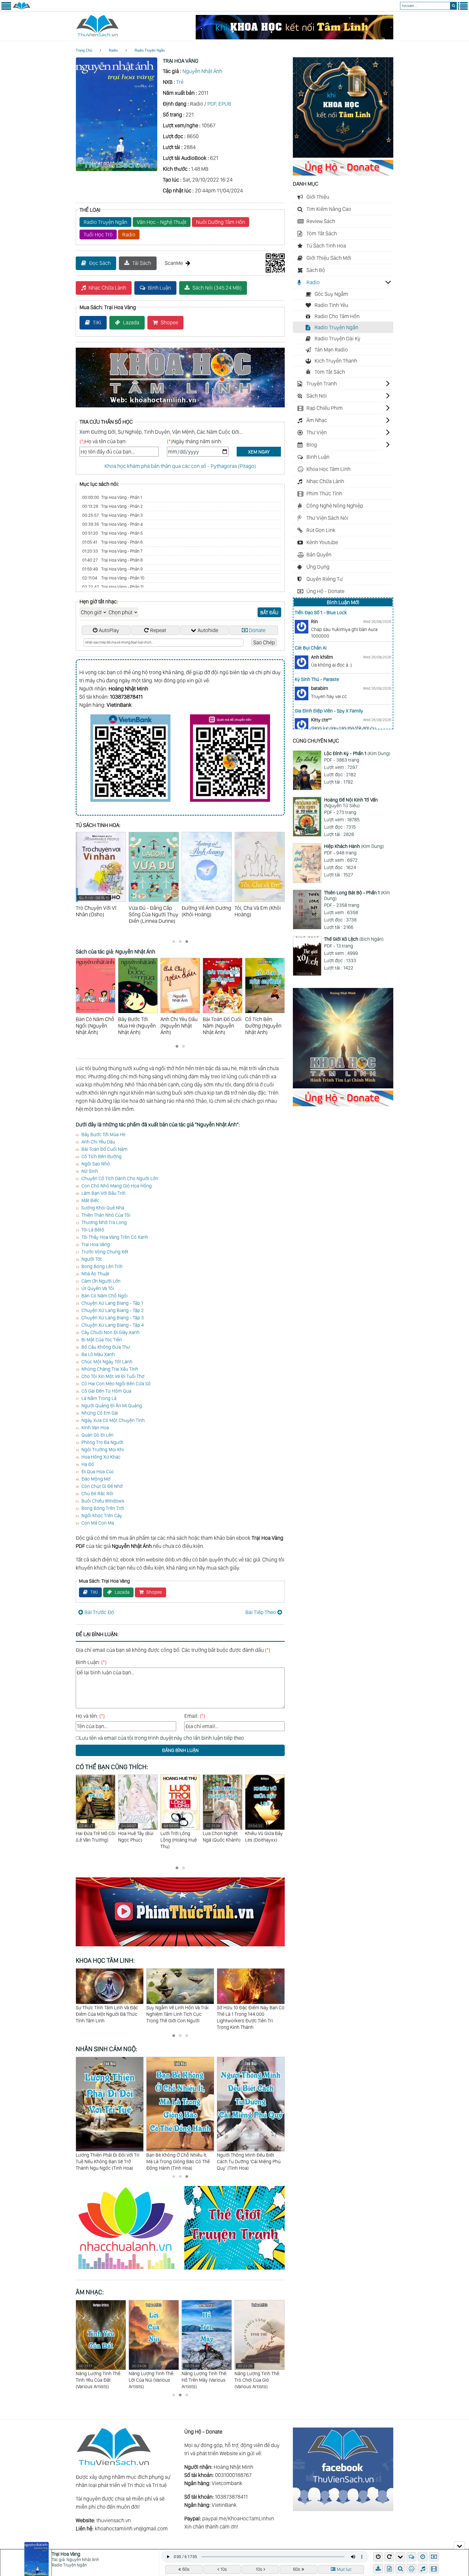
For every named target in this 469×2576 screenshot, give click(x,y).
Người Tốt (92, 1259)
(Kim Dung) (357, 753)
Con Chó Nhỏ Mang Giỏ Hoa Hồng (117, 1186)
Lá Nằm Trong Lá (99, 1398)
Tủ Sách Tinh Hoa (326, 246)
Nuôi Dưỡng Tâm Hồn (221, 222)
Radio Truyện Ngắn (150, 50)
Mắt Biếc (90, 1200)
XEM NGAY (259, 452)
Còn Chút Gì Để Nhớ (102, 1486)
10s (224, 2569)
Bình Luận (159, 288)
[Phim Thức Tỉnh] (180, 1947)
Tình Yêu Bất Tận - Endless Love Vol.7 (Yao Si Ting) (259, 2376)
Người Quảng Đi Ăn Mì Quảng (112, 1406)
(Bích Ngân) (354, 939)
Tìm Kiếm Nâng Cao (329, 209)
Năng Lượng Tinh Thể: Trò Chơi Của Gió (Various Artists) (204, 2376)
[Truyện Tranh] (234, 2270)
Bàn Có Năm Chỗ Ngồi (104, 1296)
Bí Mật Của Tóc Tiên (102, 1340)
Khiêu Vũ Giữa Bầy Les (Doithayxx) (179, 1833)
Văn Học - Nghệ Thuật (162, 222)
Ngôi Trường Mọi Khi (103, 1449)
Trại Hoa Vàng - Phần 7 (112, 551)
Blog (312, 445)
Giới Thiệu (318, 197)
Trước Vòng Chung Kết (105, 1252)
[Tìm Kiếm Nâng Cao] (401, 2569)
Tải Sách (142, 263)
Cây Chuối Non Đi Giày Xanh (110, 1332)
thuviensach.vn (114, 2520)
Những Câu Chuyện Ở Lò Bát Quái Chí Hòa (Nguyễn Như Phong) (220, 1843)
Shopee (169, 322)
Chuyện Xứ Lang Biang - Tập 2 (113, 1310)
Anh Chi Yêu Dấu (98, 1142)
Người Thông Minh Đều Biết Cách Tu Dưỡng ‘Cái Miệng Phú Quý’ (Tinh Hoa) (178, 2161)
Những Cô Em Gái (100, 1413)
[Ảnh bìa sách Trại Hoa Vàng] (117, 169)
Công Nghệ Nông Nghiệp (335, 506)
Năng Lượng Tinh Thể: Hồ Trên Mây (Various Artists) (151, 2376)
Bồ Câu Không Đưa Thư (106, 1347)
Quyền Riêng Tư (325, 579)
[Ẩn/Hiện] (459, 2545)
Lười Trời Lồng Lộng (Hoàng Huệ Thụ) (94, 1836)
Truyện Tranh (322, 384)
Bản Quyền (319, 555)
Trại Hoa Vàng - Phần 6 (113, 542)
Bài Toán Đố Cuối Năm (104, 1149)
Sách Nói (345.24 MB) (217, 288)
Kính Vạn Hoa (95, 1428)
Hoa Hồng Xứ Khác (101, 1457)
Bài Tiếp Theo (261, 1612)
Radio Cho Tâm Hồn (337, 316)
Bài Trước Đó (99, 1612)
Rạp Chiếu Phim (325, 408)
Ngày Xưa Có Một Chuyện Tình (113, 1420)
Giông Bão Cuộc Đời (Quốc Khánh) (263, 1833)
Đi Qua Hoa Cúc (98, 1471)
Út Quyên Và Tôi (98, 1288)
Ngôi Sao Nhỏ (96, 1164)
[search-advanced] (400, 2569)
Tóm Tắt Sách (322, 233)
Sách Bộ (316, 270)
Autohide (208, 630)
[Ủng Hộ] (343, 174)
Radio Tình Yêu (331, 305)
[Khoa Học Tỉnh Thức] (180, 408)
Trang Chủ (84, 50)
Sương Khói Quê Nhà (103, 1208)
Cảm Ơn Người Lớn (101, 1281)
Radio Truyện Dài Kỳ (338, 338)
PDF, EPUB (219, 104)
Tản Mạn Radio (331, 350)
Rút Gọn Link (321, 530)
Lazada (131, 322)
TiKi (97, 322)
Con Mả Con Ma (98, 1523)
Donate (257, 630)
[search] (453, 6)
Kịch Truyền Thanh (336, 361)
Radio (113, 50)
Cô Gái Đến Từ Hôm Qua (106, 1391)
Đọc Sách (100, 263)
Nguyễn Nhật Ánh (202, 71)
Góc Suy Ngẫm (331, 294)
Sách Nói (317, 396)
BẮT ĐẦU (269, 612)
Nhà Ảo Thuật (95, 1274)
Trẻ (180, 82)
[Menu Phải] (463, 9)
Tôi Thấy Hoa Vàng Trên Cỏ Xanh (115, 1237)
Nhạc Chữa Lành (107, 288)
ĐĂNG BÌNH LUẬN (180, 1750)
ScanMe (174, 263)
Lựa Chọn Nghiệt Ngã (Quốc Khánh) (137, 1833)
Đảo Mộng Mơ (96, 1479)
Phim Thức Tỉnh (324, 493)
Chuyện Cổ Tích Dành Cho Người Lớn (120, 1178)
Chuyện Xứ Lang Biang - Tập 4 (113, 1325)
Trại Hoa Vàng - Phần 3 (113, 515)
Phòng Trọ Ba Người (102, 1442)
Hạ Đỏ (88, 1464)
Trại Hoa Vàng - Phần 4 (113, 524)
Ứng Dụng (318, 567)
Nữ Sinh (90, 1171)
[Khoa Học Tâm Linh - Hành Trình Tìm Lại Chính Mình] (343, 1086)
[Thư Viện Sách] (22, 9)
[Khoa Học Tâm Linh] (343, 156)
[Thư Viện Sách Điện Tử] (343, 2509)
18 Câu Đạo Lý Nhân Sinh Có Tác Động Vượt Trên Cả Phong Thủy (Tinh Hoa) (250, 2161)
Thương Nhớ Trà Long (104, 1222)
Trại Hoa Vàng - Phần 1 (112, 497)
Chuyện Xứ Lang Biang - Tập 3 (113, 1318)
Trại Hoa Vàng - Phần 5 (113, 533)
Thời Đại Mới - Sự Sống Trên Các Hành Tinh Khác (180, 2011)
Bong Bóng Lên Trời (102, 1266)
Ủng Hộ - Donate (325, 591)
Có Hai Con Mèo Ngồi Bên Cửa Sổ (116, 1384)
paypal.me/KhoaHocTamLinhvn (238, 2518)
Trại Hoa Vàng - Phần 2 (113, 506)
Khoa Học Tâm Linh (328, 469)
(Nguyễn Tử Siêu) (351, 803)
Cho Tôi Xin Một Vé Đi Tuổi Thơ (113, 1376)
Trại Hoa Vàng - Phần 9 (113, 569)
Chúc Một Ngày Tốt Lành (107, 1362)
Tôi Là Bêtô (93, 1230)
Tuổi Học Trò (98, 235)
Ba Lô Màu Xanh (98, 1354)
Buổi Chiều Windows (103, 1501)
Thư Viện (317, 432)
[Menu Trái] (6, 9)
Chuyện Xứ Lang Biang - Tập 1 (112, 1303)
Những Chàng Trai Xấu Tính (110, 1369)
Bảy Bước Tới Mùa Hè (103, 1134)
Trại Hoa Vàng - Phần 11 (113, 587)
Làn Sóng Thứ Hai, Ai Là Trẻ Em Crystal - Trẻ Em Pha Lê (249, 2011)
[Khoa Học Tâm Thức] (294, 37)
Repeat (158, 630)
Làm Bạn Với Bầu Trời (103, 1193)
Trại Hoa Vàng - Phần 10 (113, 578)
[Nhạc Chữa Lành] (130, 2270)
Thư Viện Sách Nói (327, 518)
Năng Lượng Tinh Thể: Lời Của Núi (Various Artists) (99, 2376)
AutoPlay (109, 630)
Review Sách (321, 221)
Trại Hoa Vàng (96, 1244)
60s (186, 2569)
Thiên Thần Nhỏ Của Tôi (106, 1215)
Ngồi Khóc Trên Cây (102, 1515)
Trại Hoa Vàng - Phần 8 (113, 560)
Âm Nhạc (317, 420)
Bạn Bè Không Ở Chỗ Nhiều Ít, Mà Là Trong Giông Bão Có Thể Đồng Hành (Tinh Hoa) (107, 2161)
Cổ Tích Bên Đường (102, 1156)
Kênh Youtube (322, 542)
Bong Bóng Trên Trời (103, 1508)
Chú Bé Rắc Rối (97, 1493)
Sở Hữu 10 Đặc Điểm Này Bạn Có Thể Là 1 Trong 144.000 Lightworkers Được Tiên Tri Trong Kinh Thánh (110, 2017)
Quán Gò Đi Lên (97, 1435)
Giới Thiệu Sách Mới (329, 258)
